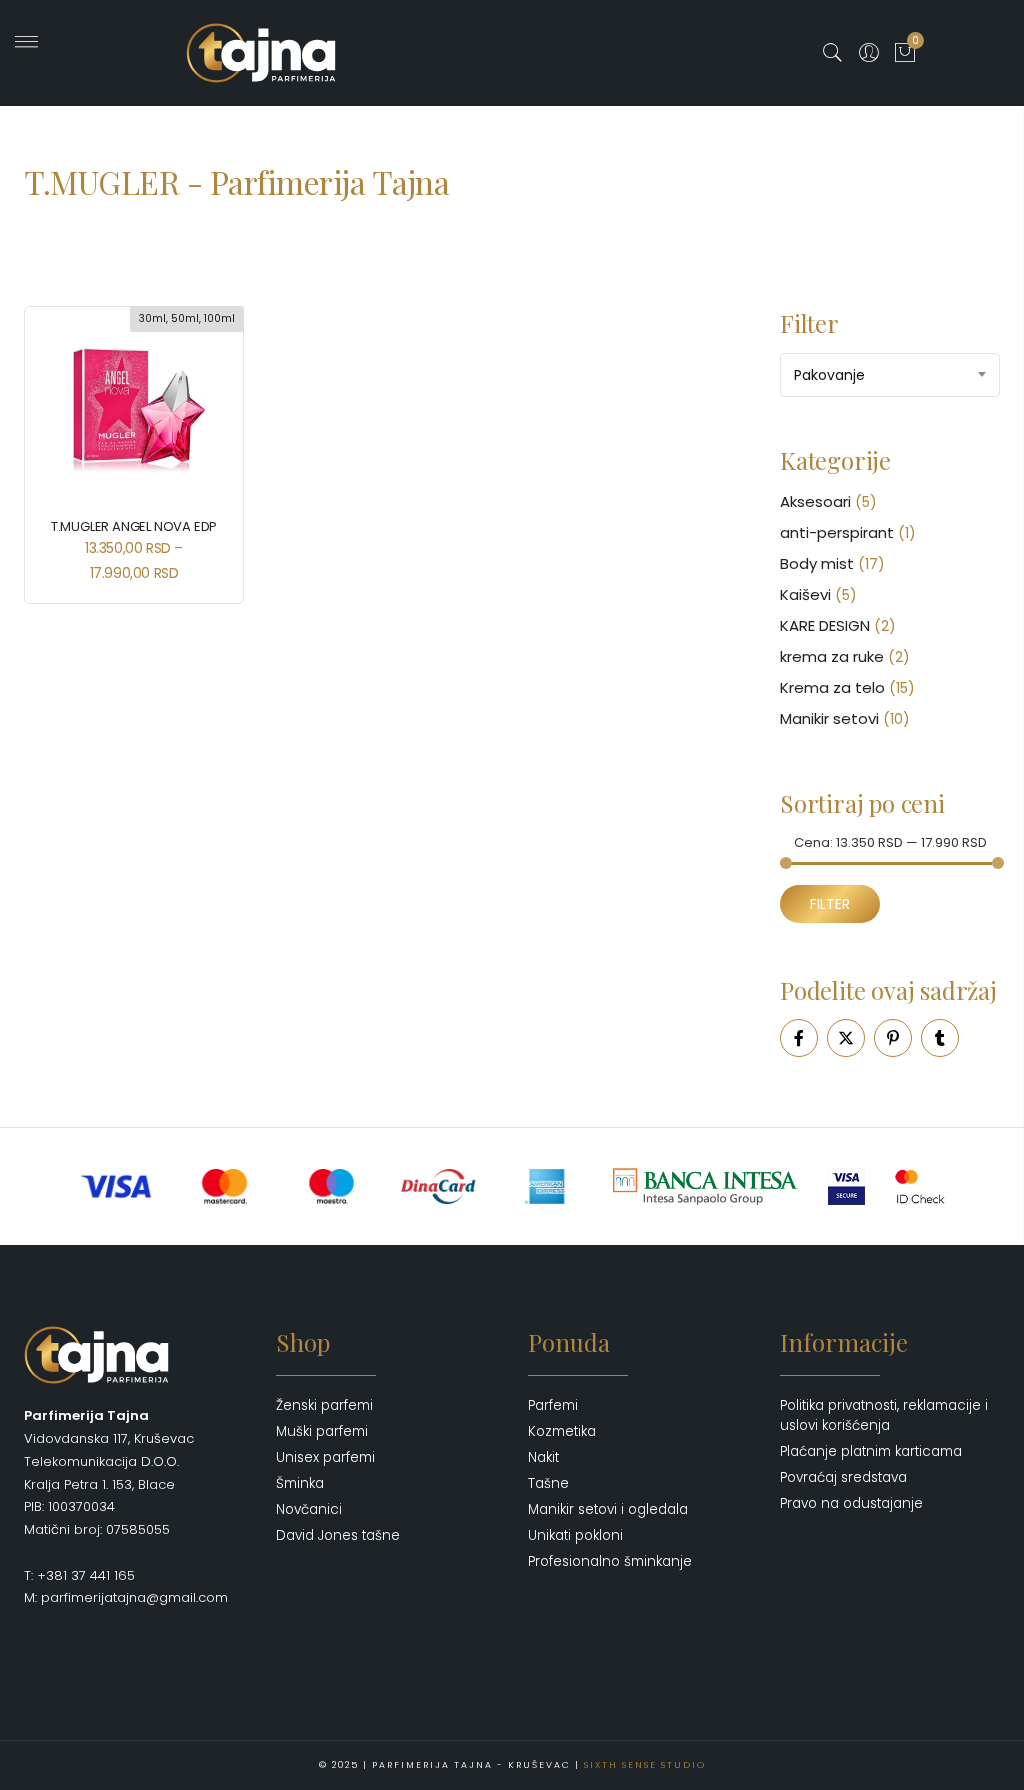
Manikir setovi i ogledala (608, 1509)
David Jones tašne (338, 1535)
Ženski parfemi (324, 1405)
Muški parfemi (322, 1431)
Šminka (300, 1483)
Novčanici (309, 1509)
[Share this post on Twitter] (846, 1038)
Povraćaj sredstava (843, 1477)
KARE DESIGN (825, 625)
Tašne (548, 1483)
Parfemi (553, 1405)
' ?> (26, 65)
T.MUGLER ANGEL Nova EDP (134, 526)
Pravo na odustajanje (851, 1503)
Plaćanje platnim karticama (871, 1451)
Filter (830, 904)
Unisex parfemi (325, 1457)
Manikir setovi (829, 718)
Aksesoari (815, 501)
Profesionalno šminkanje (610, 1561)
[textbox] (890, 375)
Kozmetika (562, 1431)
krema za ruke (832, 656)
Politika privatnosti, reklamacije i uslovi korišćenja (884, 1415)
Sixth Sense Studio (645, 1765)
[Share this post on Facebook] (799, 1038)
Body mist (817, 563)
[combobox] (890, 375)
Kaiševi (805, 594)
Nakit (543, 1457)
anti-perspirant (837, 532)
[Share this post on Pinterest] (893, 1038)
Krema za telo (832, 687)
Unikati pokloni (575, 1535)
